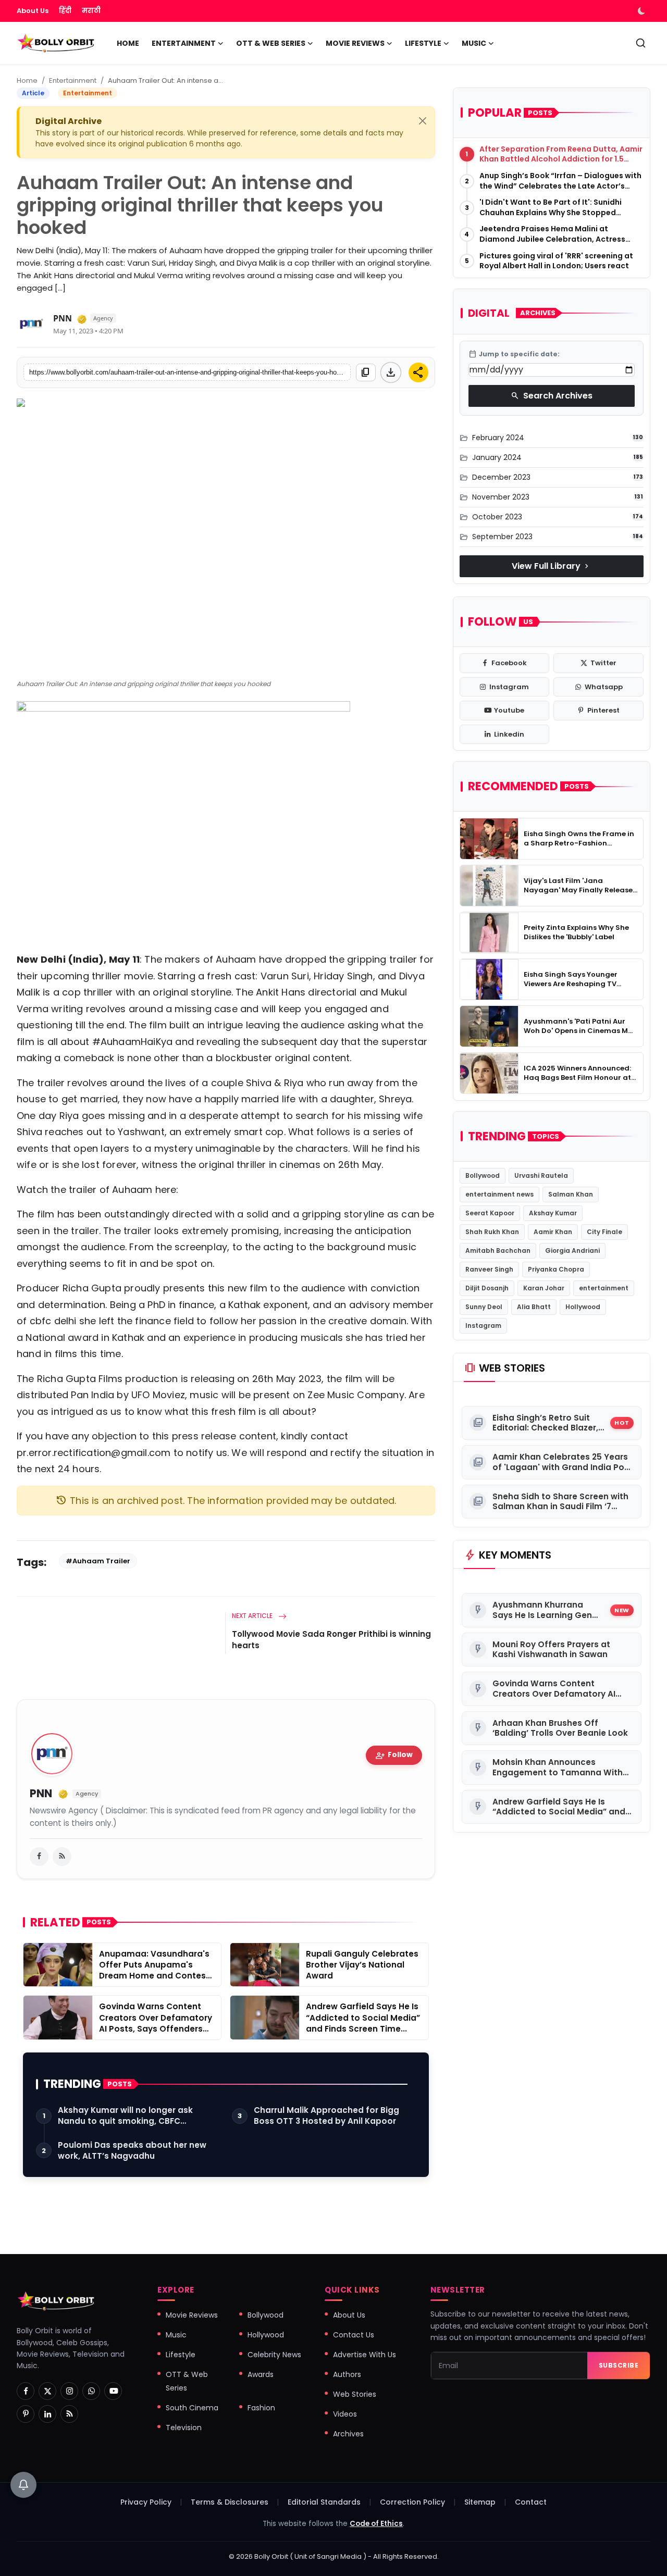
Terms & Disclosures (230, 2502)
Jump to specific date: (514, 354)
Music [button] (474, 43)
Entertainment (73, 80)
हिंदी (65, 11)
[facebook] (39, 1857)
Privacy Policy (146, 2502)
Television (184, 2428)
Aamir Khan (553, 1232)
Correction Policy (412, 2502)
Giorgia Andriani (572, 1250)
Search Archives (552, 396)
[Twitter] (47, 2391)
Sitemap (480, 2502)
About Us (33, 11)
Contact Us (354, 2335)
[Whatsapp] (91, 2391)
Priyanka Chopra (556, 1269)
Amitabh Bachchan (498, 1250)
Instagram (483, 1326)
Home (128, 43)
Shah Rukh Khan (492, 1232)
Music (176, 2335)
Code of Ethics (376, 2524)
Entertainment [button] (184, 43)
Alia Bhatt (534, 1307)
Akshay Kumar (553, 1213)
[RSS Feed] (62, 1857)
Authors (347, 2374)
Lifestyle (181, 2355)
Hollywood (583, 1307)
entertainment (604, 1288)
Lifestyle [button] (423, 43)
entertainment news (499, 1194)
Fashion (261, 2408)
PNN (63, 318)
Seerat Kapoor (490, 1213)
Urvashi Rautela (541, 1175)
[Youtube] (113, 2391)
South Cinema (192, 2408)
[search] (641, 43)
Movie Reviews (192, 2315)
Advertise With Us (365, 2355)
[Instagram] (69, 2391)
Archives (348, 2434)
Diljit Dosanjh (487, 1288)
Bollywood (483, 1175)
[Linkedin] (47, 2414)
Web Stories (355, 2394)
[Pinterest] (26, 2414)
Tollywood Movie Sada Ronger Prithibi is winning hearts (331, 1640)
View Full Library (551, 566)
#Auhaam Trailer (98, 1561)
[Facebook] (26, 2391)
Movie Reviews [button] (355, 43)
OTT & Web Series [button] (271, 43)
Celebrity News (274, 2355)
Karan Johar (544, 1288)
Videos (345, 2414)
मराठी (91, 11)
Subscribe (619, 2365)
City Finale (604, 1232)
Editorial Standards (324, 2502)
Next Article (253, 1616)
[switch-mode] (643, 11)
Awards (261, 2374)
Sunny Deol (484, 1307)
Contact (531, 2502)
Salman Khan (571, 1194)
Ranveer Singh (489, 1269)
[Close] (423, 121)
